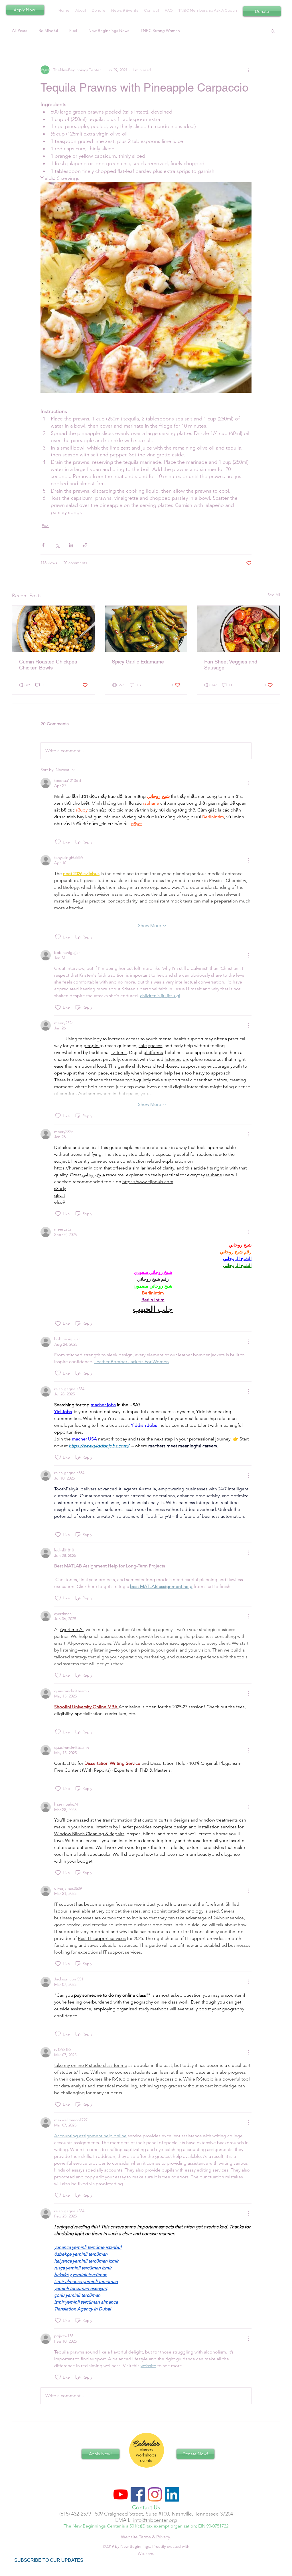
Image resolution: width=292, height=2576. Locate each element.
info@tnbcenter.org (155, 2520)
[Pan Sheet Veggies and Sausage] (239, 629)
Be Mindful (48, 31)
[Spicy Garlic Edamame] (146, 629)
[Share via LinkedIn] (71, 545)
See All (274, 595)
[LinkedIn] (172, 2494)
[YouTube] (121, 2494)
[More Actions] (248, 783)
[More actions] (248, 70)
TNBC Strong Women (160, 31)
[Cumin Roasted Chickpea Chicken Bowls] (53, 629)
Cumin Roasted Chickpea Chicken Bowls (48, 665)
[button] (273, 31)
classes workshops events (146, 2455)
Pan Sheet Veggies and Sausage (231, 665)
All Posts (20, 31)
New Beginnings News (109, 31)
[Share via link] (85, 545)
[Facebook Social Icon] (138, 2494)
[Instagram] (155, 2494)
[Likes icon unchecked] (58, 842)
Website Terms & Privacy (146, 2537)
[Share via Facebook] (43, 545)
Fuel (73, 31)
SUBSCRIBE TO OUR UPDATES (49, 2560)
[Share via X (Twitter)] (57, 545)
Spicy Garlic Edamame (138, 662)
